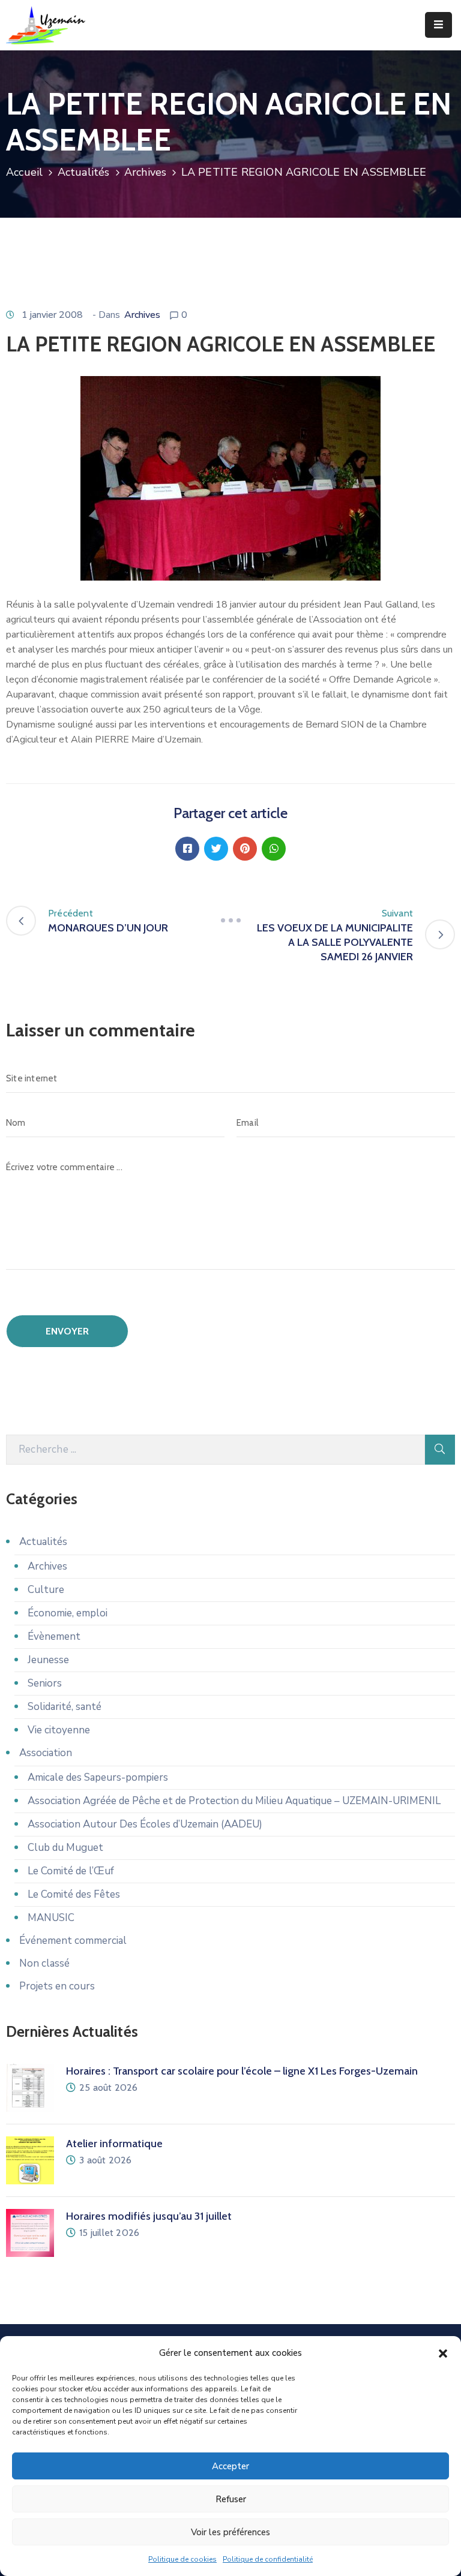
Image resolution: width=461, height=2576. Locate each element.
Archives (146, 172)
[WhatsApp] (274, 849)
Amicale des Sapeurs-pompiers (98, 1777)
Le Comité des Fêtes (74, 1894)
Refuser (231, 2499)
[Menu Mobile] (438, 25)
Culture (46, 1590)
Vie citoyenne (59, 1730)
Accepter (230, 2466)
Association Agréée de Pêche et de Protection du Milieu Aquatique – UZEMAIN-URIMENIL (234, 1801)
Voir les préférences (230, 2532)
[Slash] (230, 921)
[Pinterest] (245, 849)
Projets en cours (57, 1986)
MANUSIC (51, 1918)
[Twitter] (216, 849)
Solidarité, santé (65, 1707)
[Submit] (440, 1450)
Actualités (84, 172)
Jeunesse (48, 1660)
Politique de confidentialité (268, 2559)
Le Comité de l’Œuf (71, 1871)
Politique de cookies (182, 2559)
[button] (443, 2353)
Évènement (54, 1636)
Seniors (45, 1683)
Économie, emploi (68, 1613)
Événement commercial (73, 1941)
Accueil (24, 172)
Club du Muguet (65, 1848)
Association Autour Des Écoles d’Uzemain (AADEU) (145, 1824)
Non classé (44, 1963)
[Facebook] (187, 849)
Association (46, 1753)
